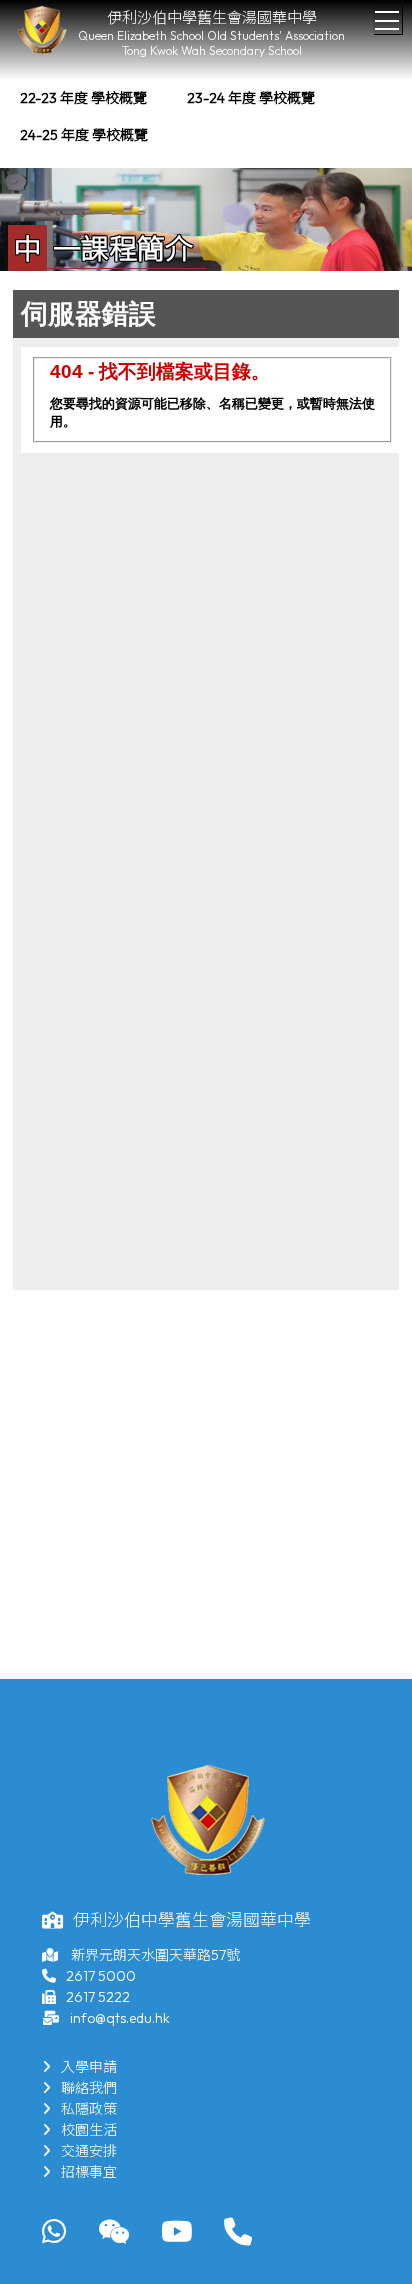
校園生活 (89, 2130)
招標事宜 (89, 2172)
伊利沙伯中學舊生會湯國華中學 (212, 17)
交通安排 (89, 2151)
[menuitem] (83, 98)
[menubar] (206, 117)
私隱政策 (89, 2109)
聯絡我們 (89, 2088)
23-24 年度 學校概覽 (251, 98)
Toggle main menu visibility (387, 19)
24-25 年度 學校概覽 (84, 135)
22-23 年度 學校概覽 (83, 98)
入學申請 (89, 2067)
